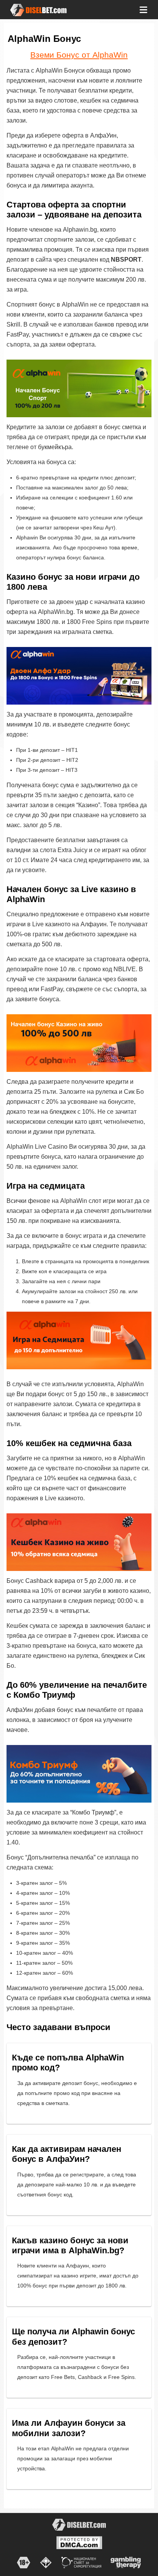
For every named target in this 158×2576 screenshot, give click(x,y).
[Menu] (143, 9)
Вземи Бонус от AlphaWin (79, 55)
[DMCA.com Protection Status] (79, 2542)
